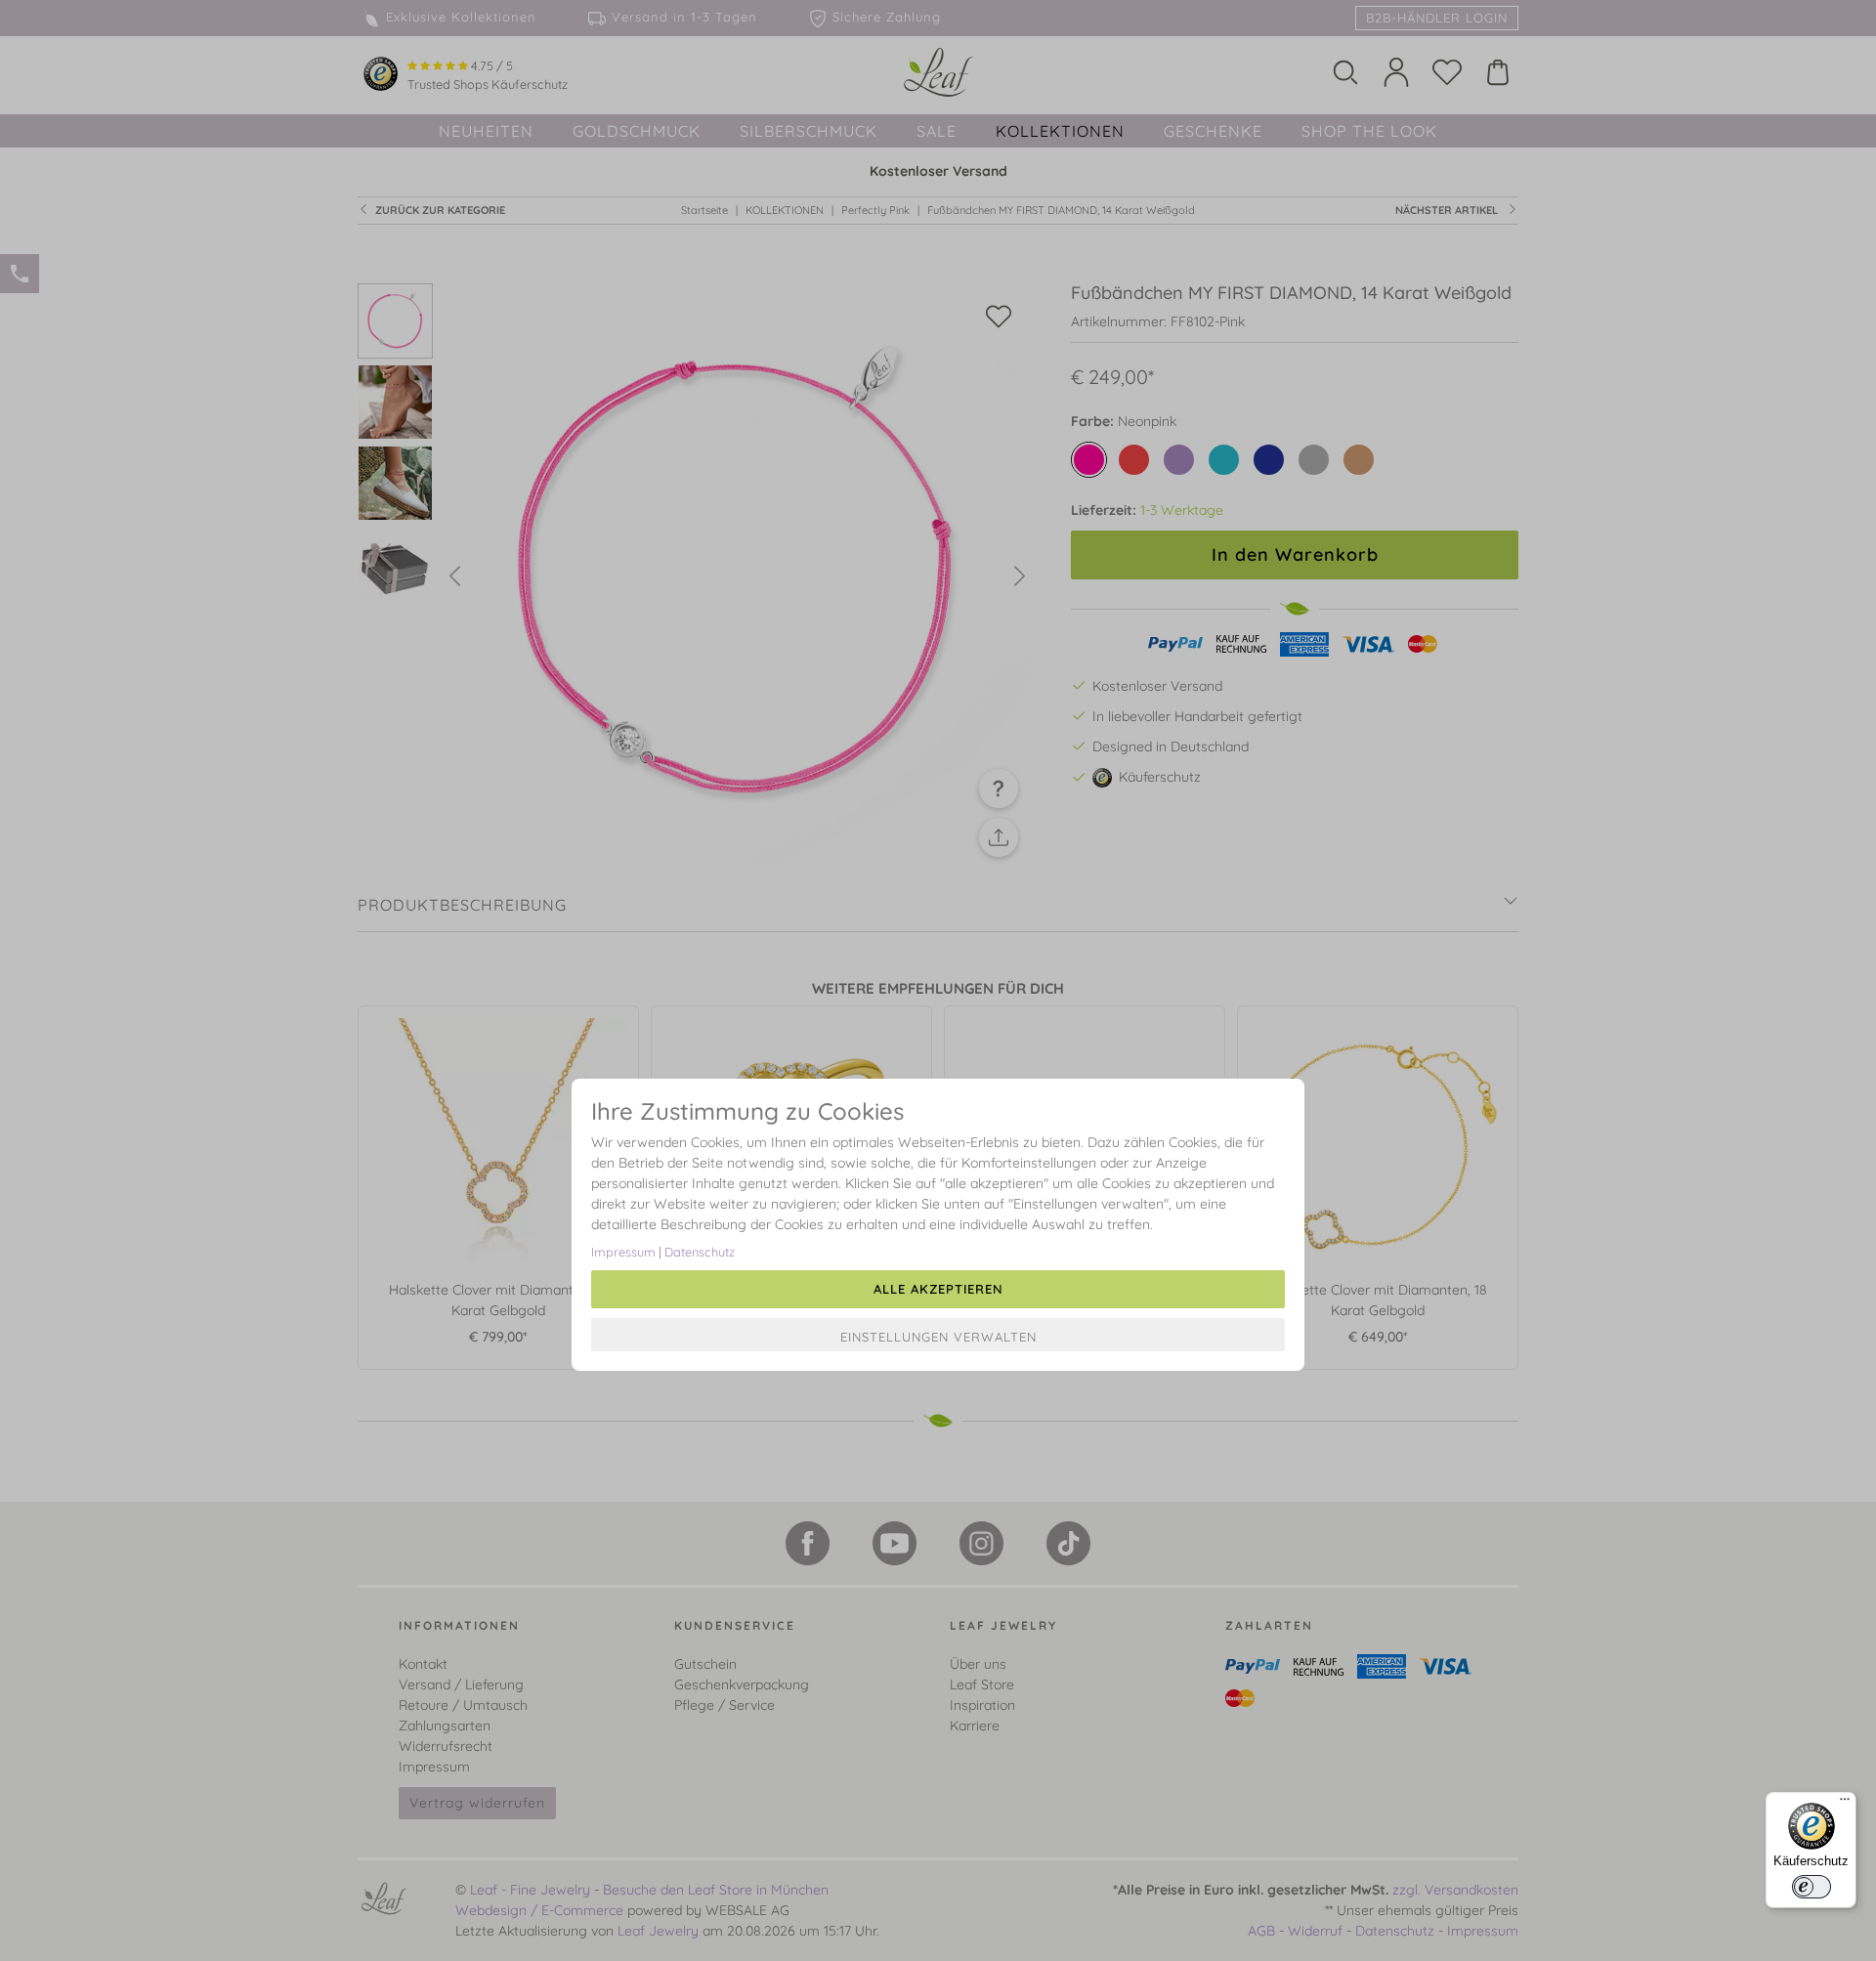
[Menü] (1845, 1804)
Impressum (623, 1252)
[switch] (1812, 1887)
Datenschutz (700, 1252)
